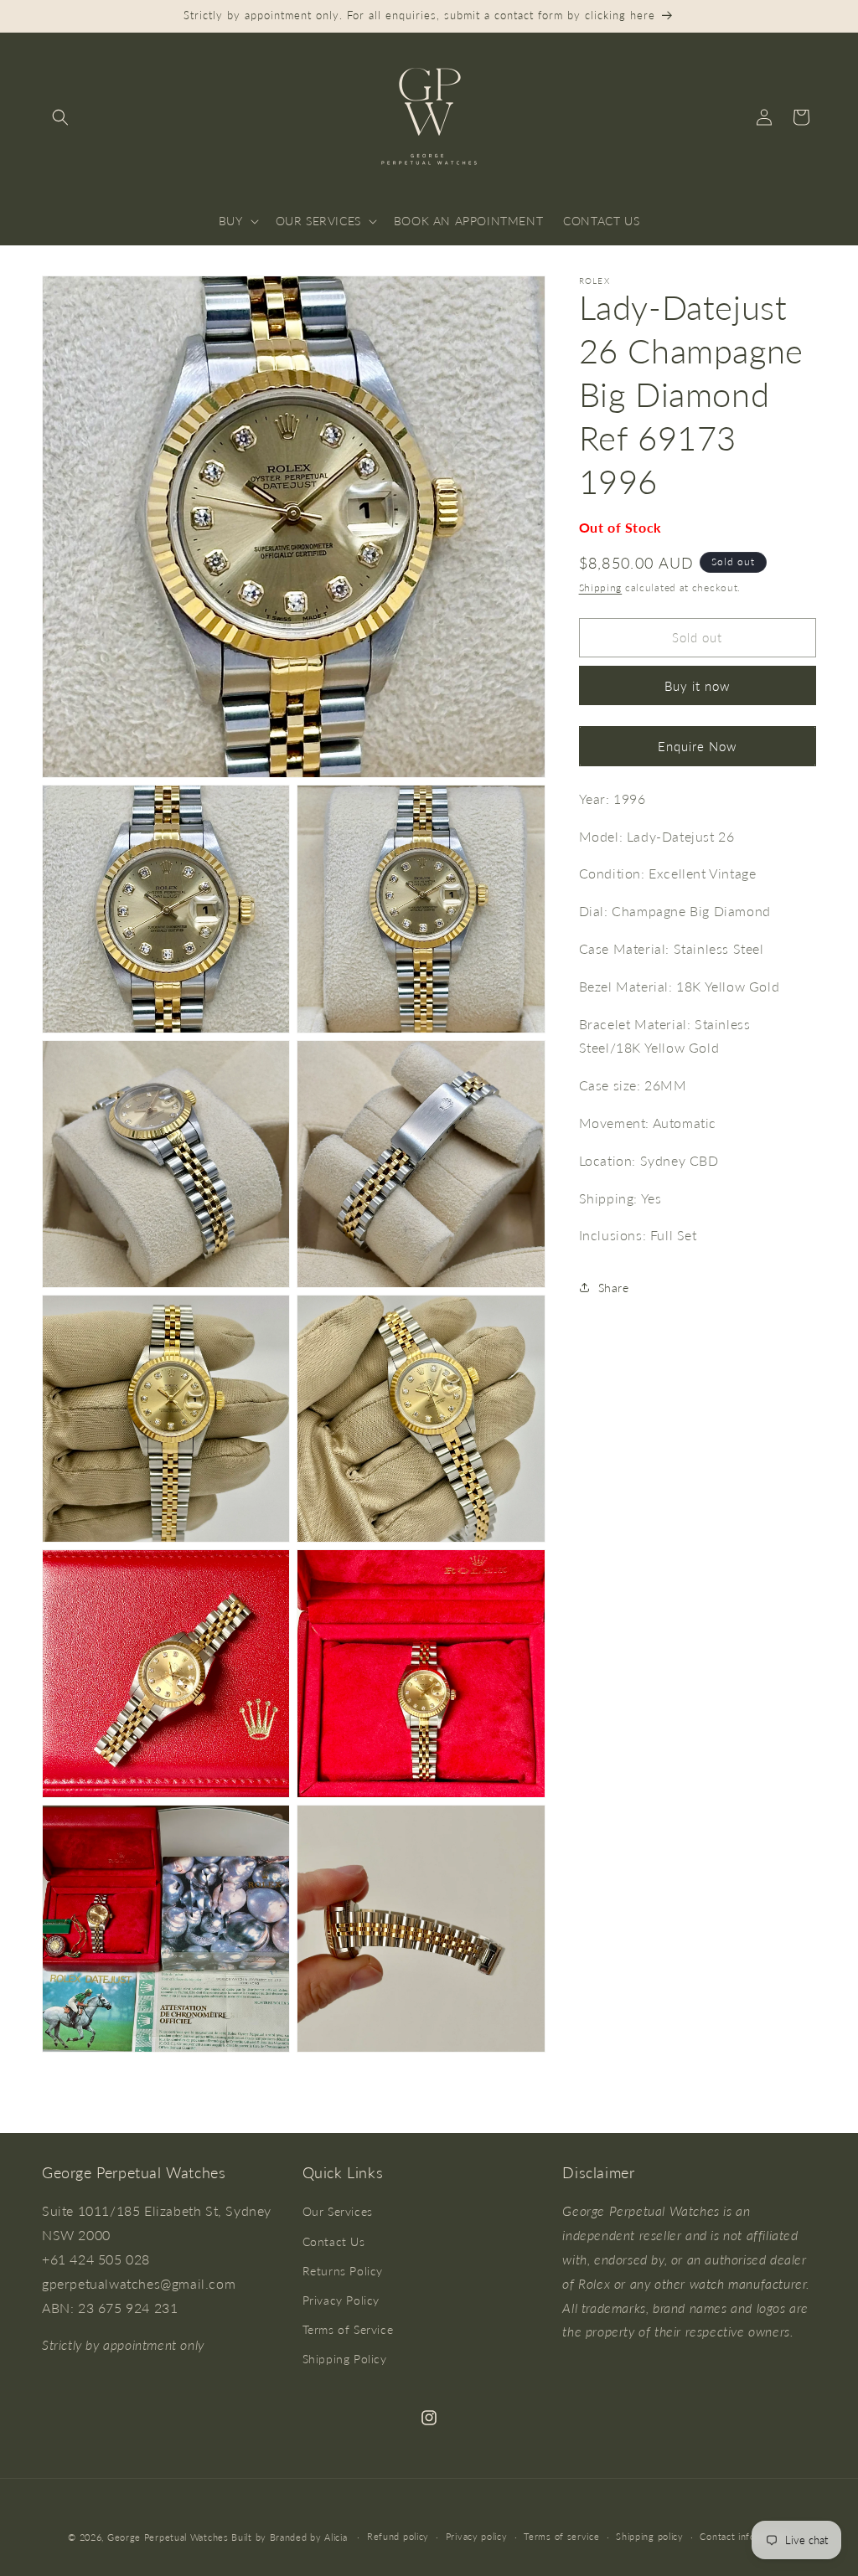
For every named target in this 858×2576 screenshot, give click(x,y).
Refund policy (398, 2536)
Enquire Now (697, 746)
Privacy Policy (341, 2300)
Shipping (601, 587)
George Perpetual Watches (168, 2537)
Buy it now (697, 686)
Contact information (744, 2536)
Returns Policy (343, 2271)
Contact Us (334, 2241)
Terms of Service (348, 2329)
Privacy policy (477, 2536)
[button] (60, 117)
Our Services (338, 2211)
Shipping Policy (345, 2359)
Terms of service (561, 2536)
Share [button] (614, 1288)
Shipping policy (650, 2536)
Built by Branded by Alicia (289, 2537)
